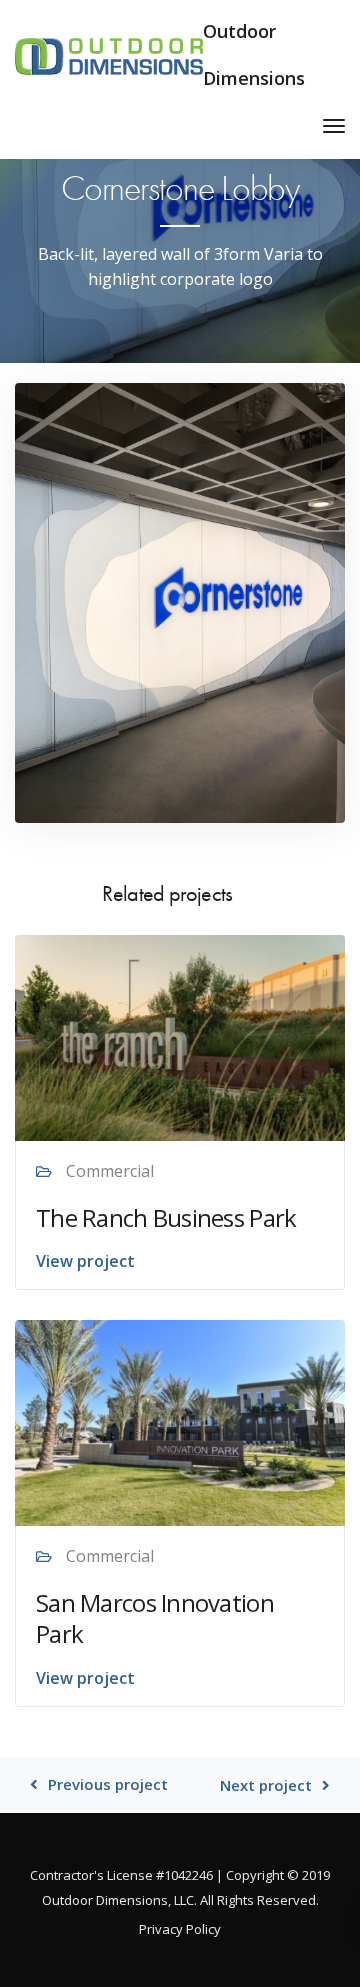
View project (85, 1261)
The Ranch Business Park (166, 1217)
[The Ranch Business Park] (180, 1036)
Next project (266, 1785)
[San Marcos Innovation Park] (180, 1422)
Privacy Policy (180, 1929)
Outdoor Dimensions (254, 54)
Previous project (108, 1784)
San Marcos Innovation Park (155, 1618)
